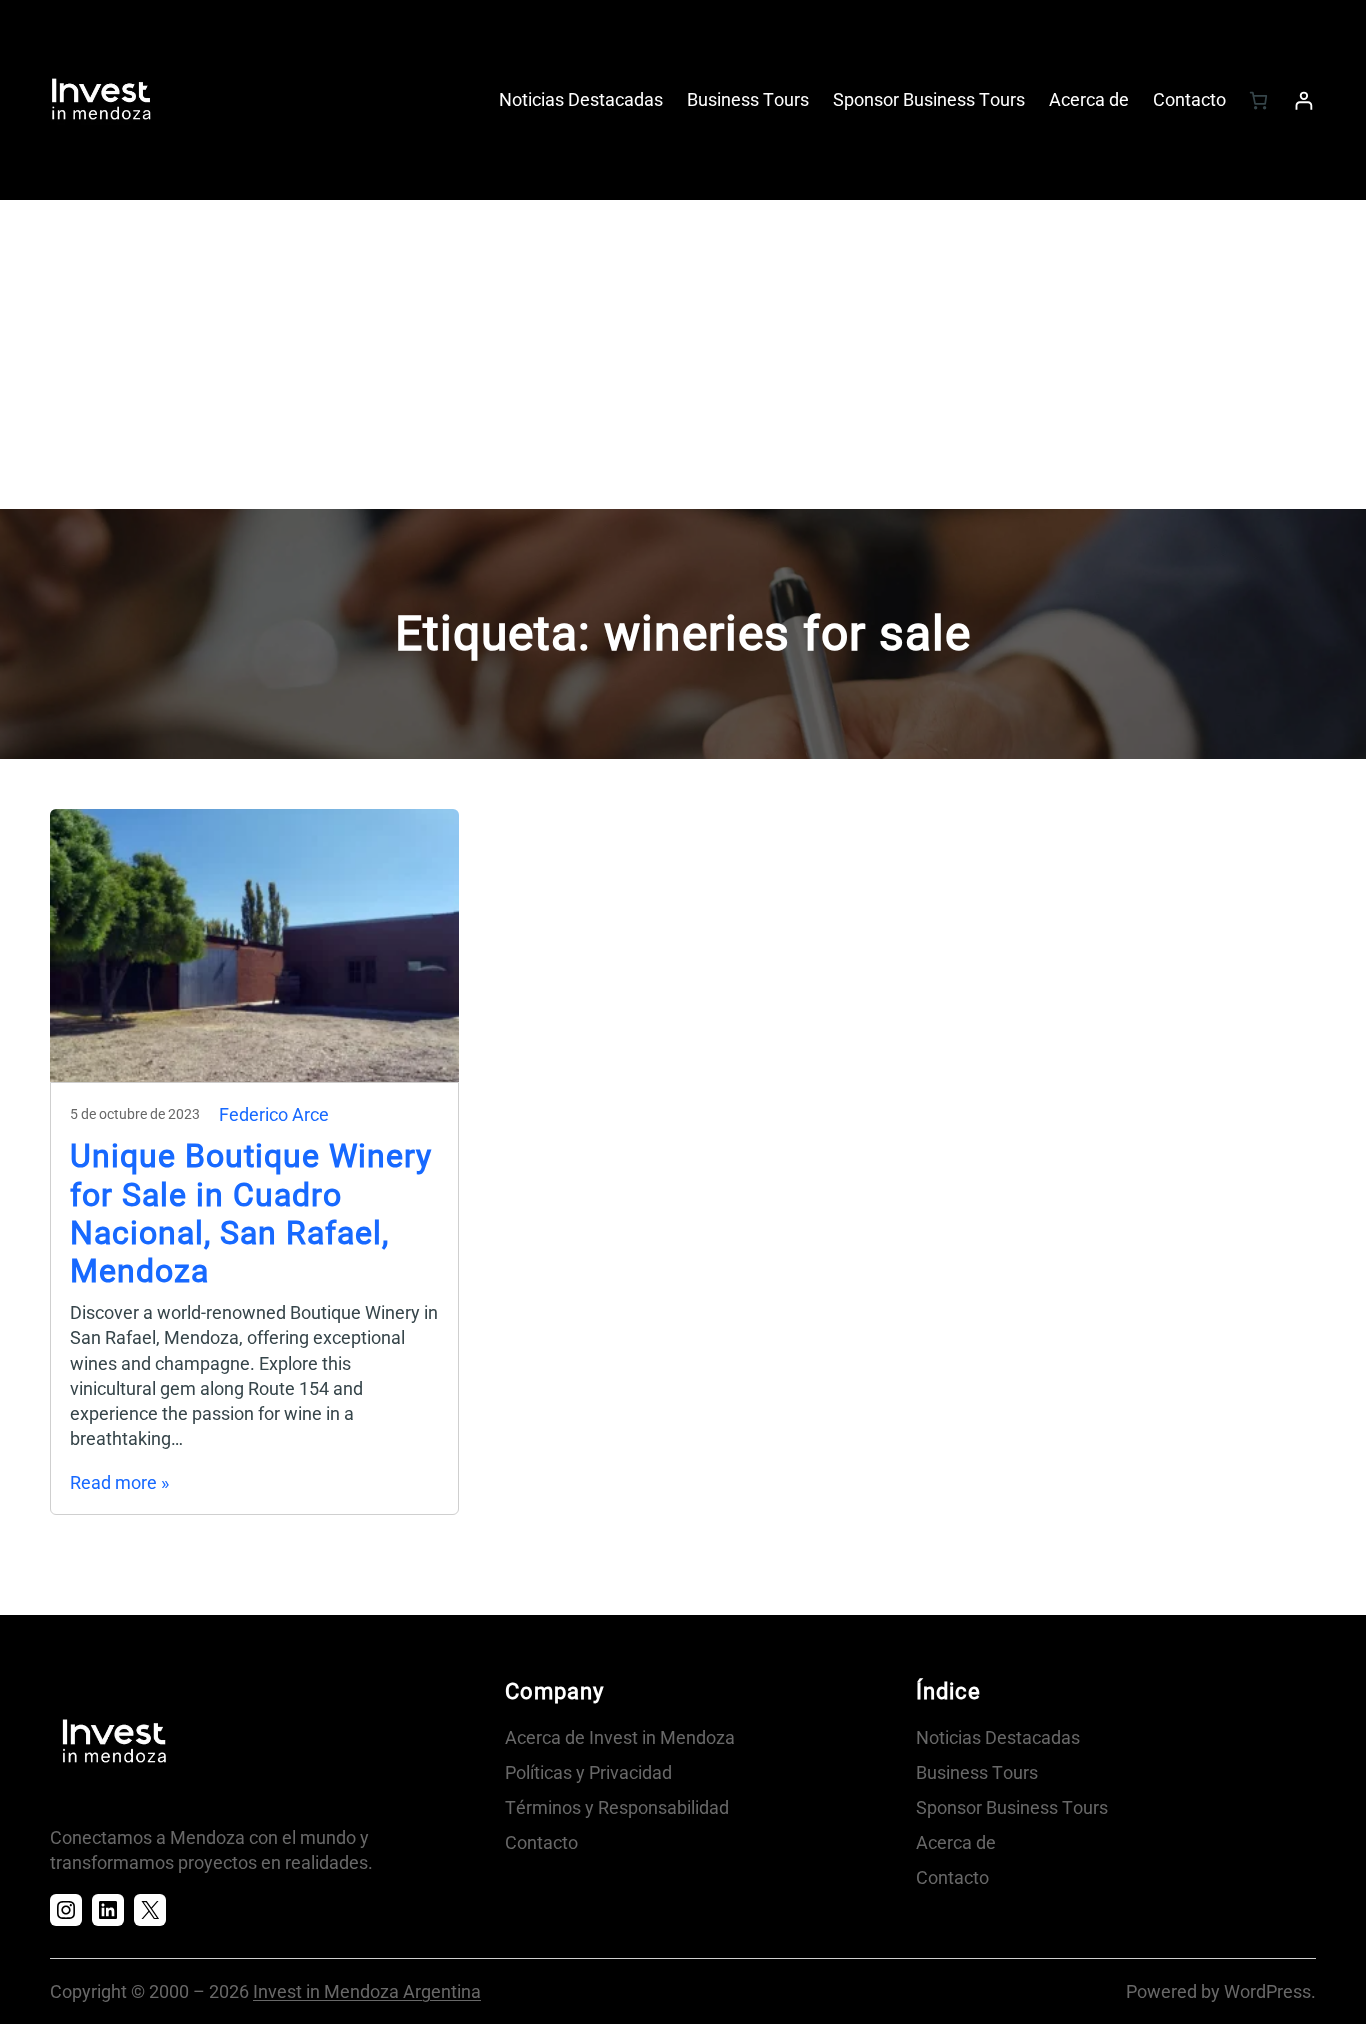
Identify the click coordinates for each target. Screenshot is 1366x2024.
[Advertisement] (683, 359)
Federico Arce (274, 1114)
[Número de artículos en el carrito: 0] (1258, 100)
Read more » (119, 1482)
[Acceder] (1303, 100)
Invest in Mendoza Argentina (367, 1991)
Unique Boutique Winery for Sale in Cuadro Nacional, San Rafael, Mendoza (251, 1213)
